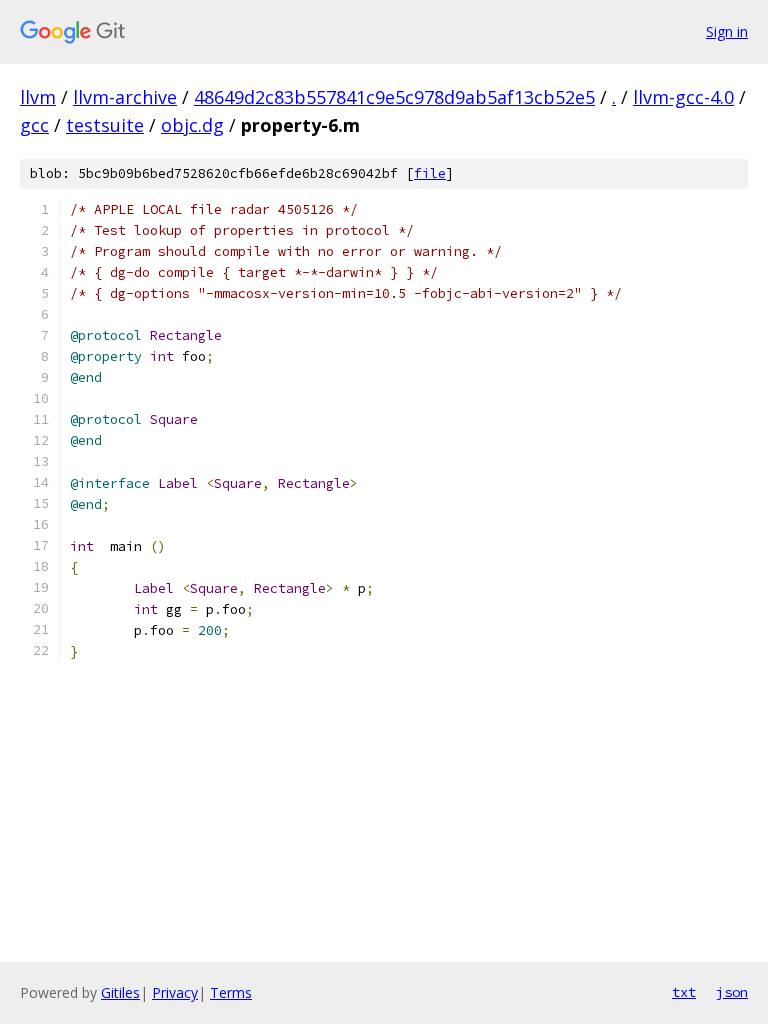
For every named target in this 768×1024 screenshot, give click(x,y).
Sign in (727, 31)
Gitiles (120, 992)
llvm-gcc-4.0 (683, 97)
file (430, 173)
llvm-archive (125, 97)
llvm (38, 97)
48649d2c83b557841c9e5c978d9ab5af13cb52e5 (394, 97)
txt (684, 992)
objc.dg (192, 125)
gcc (34, 125)
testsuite (105, 125)
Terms (231, 992)
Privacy (175, 992)
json (732, 992)
